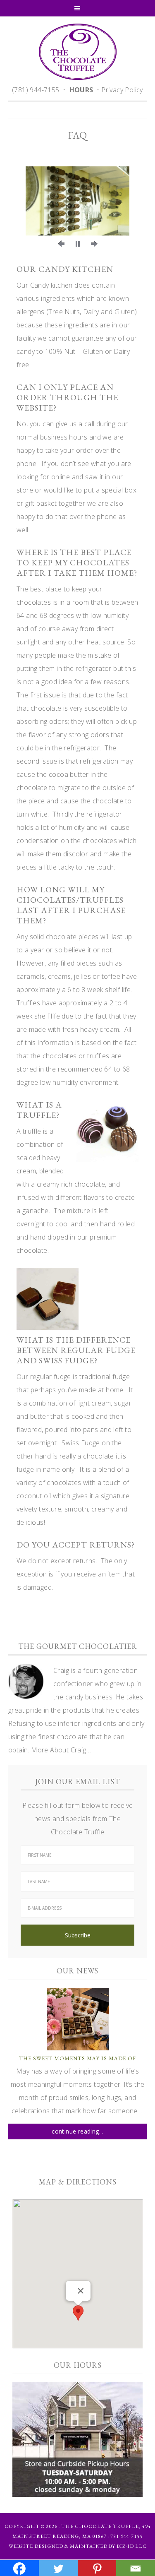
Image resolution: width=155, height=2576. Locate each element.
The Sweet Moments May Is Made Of (77, 2058)
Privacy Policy (122, 90)
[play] (78, 244)
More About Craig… (61, 1750)
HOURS (81, 90)
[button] (78, 2313)
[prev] (61, 244)
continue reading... (77, 2131)
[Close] (81, 2291)
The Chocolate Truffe (77, 52)
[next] (94, 244)
